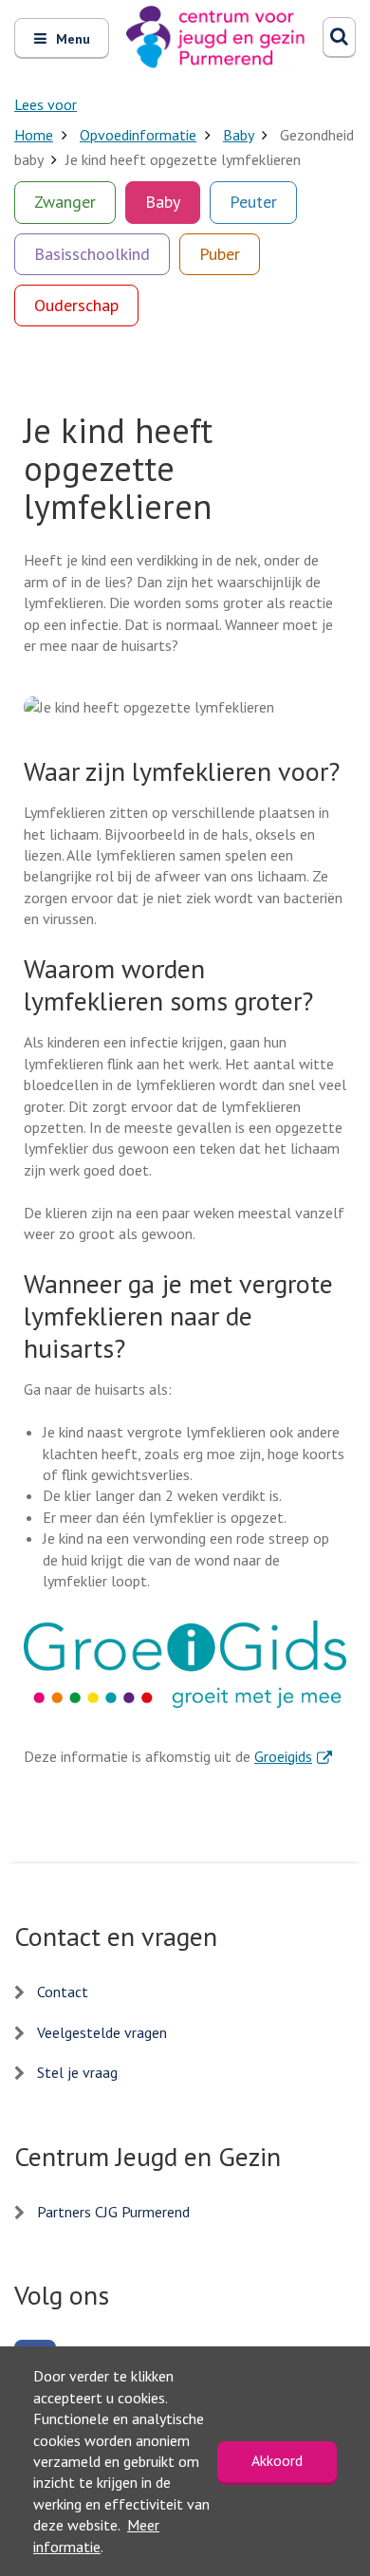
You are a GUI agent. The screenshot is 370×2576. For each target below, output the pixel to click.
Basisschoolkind (92, 254)
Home (34, 135)
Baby (238, 135)
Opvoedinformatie (138, 135)
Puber (220, 254)
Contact (63, 1992)
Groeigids (293, 1756)
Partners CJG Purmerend (113, 2212)
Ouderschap (76, 305)
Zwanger (65, 202)
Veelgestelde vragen (102, 2032)
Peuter (253, 202)
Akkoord (277, 2460)
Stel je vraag (77, 2072)
